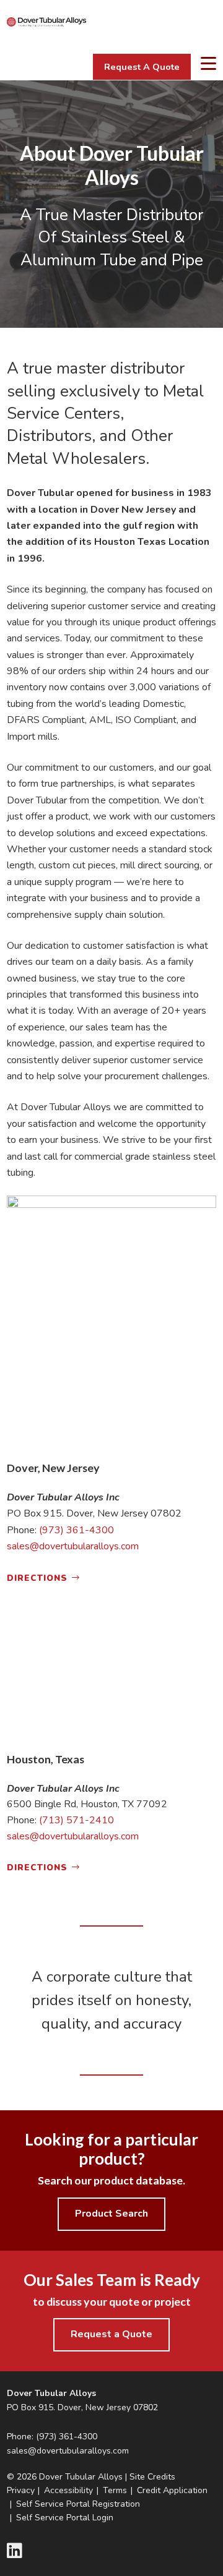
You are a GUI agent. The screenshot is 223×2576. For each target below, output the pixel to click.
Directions (37, 1578)
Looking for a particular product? (111, 2149)
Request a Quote (111, 2334)
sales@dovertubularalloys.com (73, 1546)
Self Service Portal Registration (78, 2504)
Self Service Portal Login (65, 2518)
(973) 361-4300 (77, 1530)
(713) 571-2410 (77, 1820)
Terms (115, 2490)
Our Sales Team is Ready (112, 2280)
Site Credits (152, 2477)
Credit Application (172, 2490)
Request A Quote (142, 67)
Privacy (21, 2490)
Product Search (111, 2214)
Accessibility (68, 2490)
